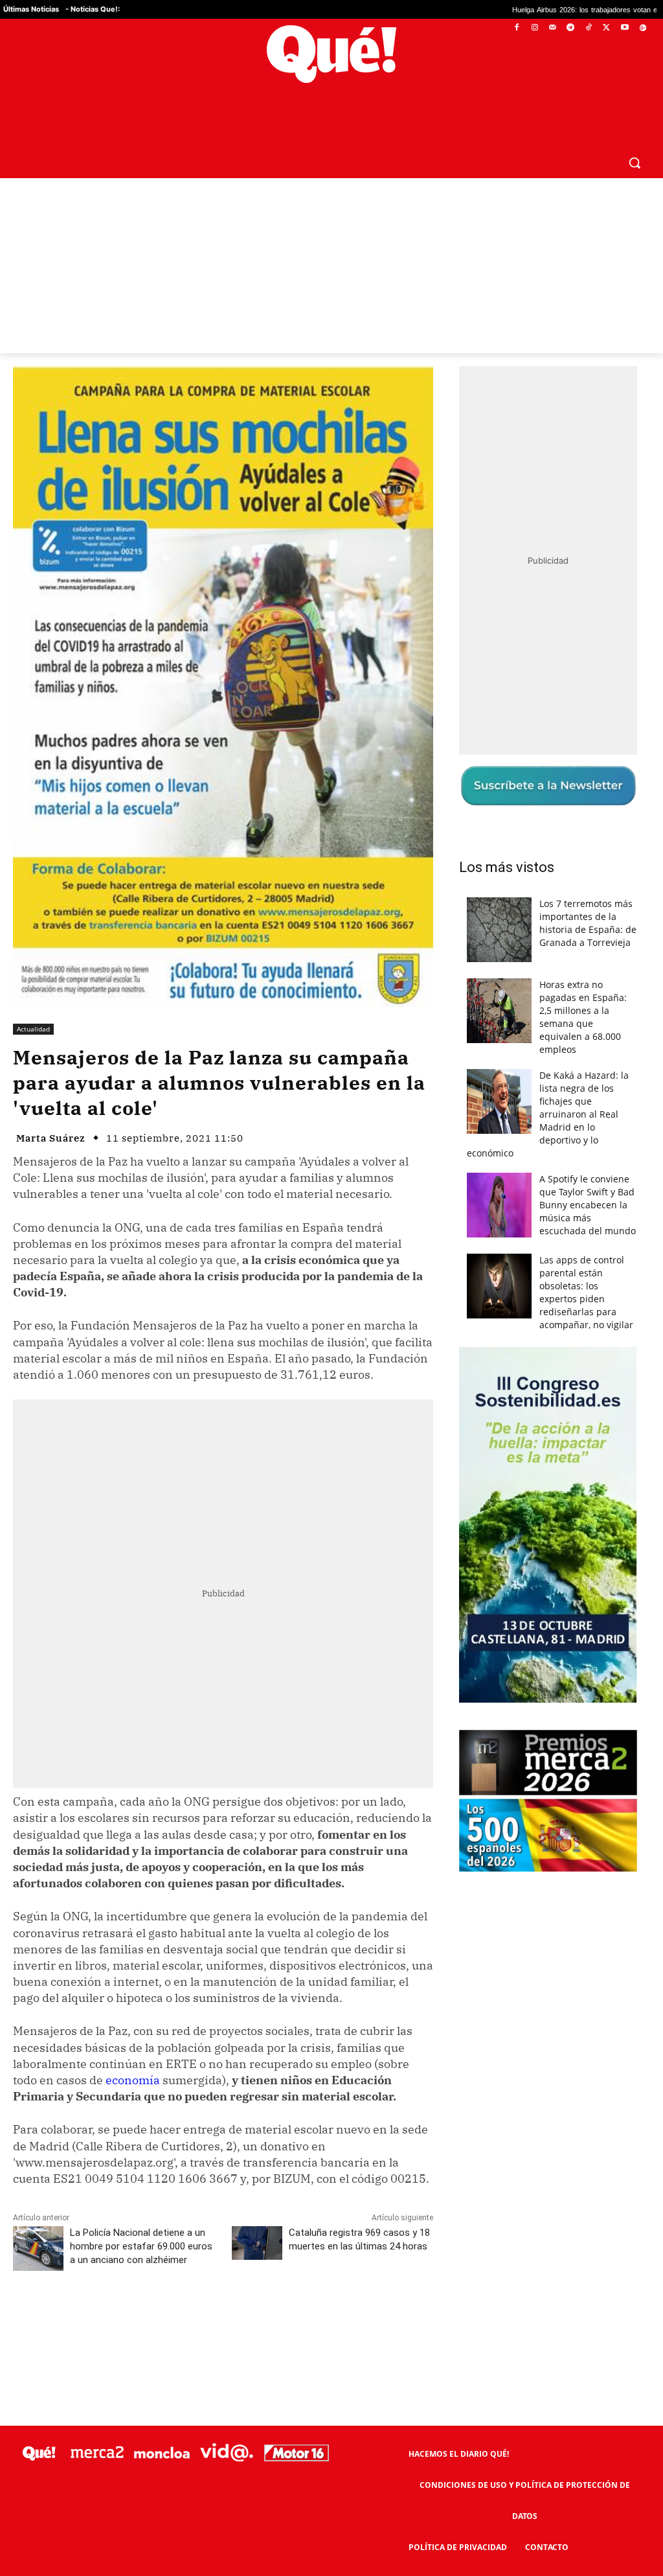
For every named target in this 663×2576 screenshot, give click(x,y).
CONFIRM (242, 1476)
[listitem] (331, 1256)
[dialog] (331, 1288)
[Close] (556, 1080)
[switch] (492, 1284)
